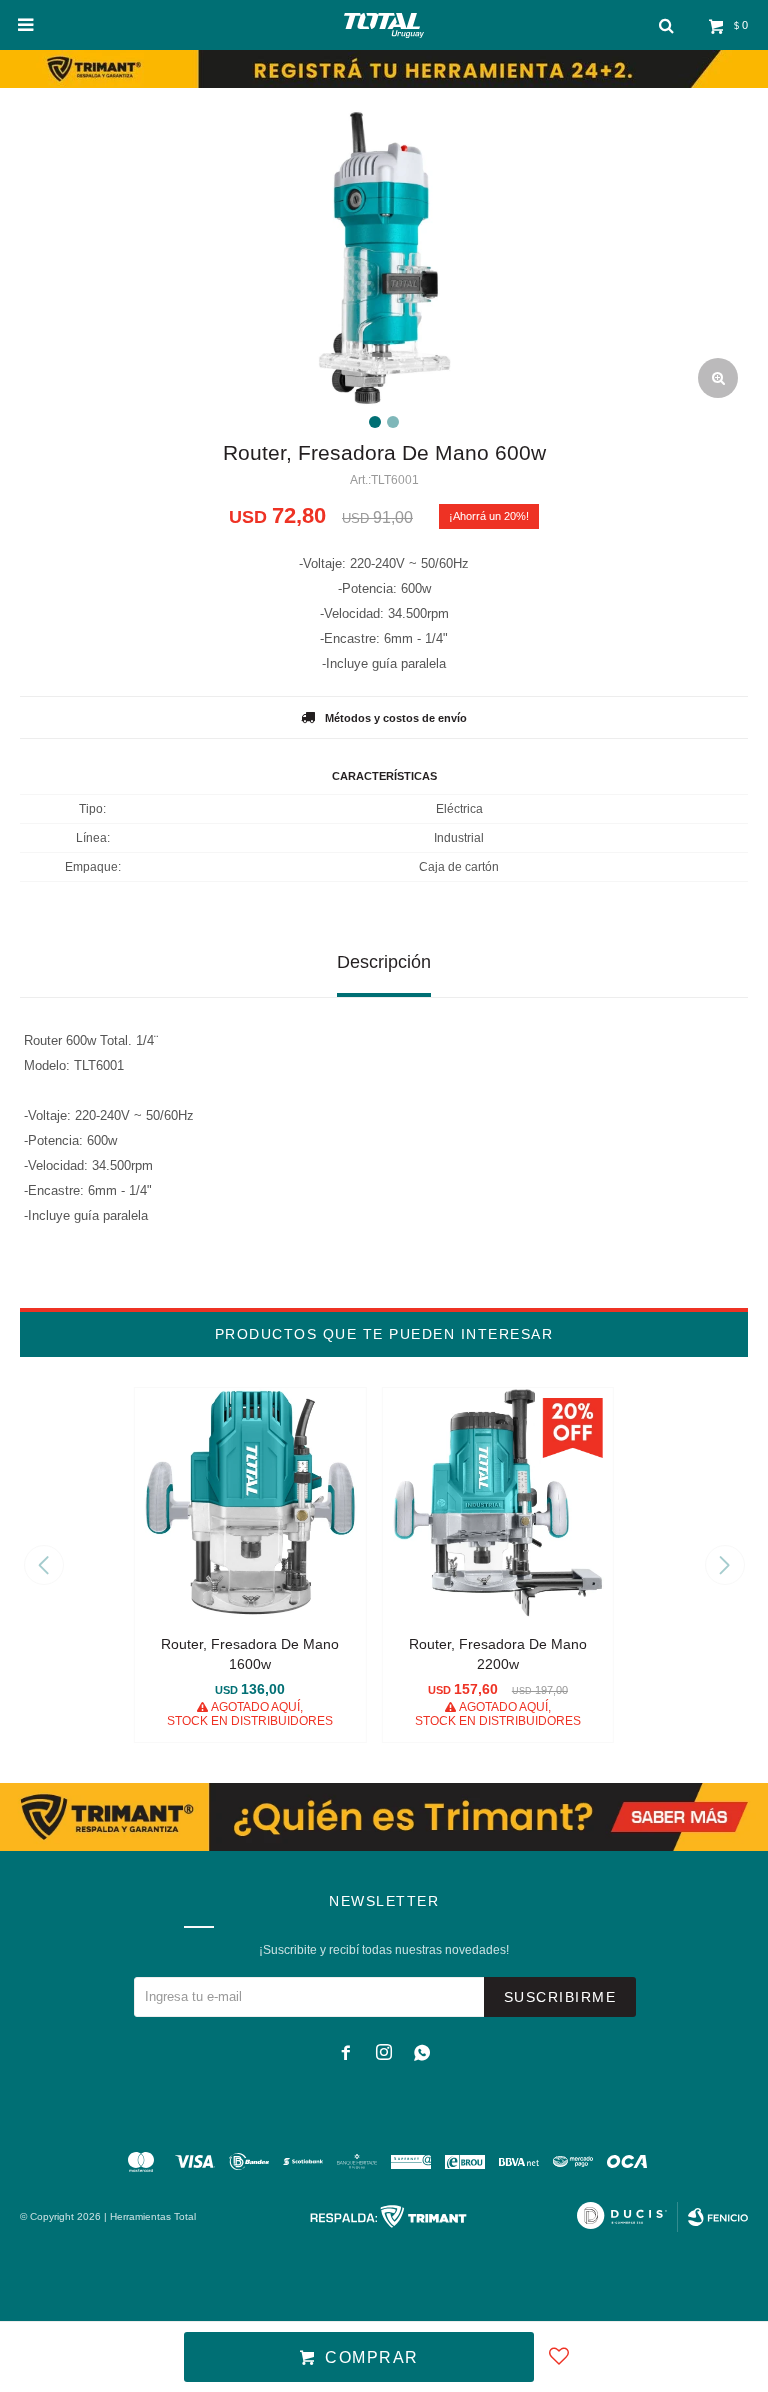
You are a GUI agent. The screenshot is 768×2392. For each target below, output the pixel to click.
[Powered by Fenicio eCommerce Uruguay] (718, 2217)
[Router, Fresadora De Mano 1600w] (250, 1503)
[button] (724, 1565)
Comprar (372, 2357)
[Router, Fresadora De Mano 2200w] (497, 1503)
